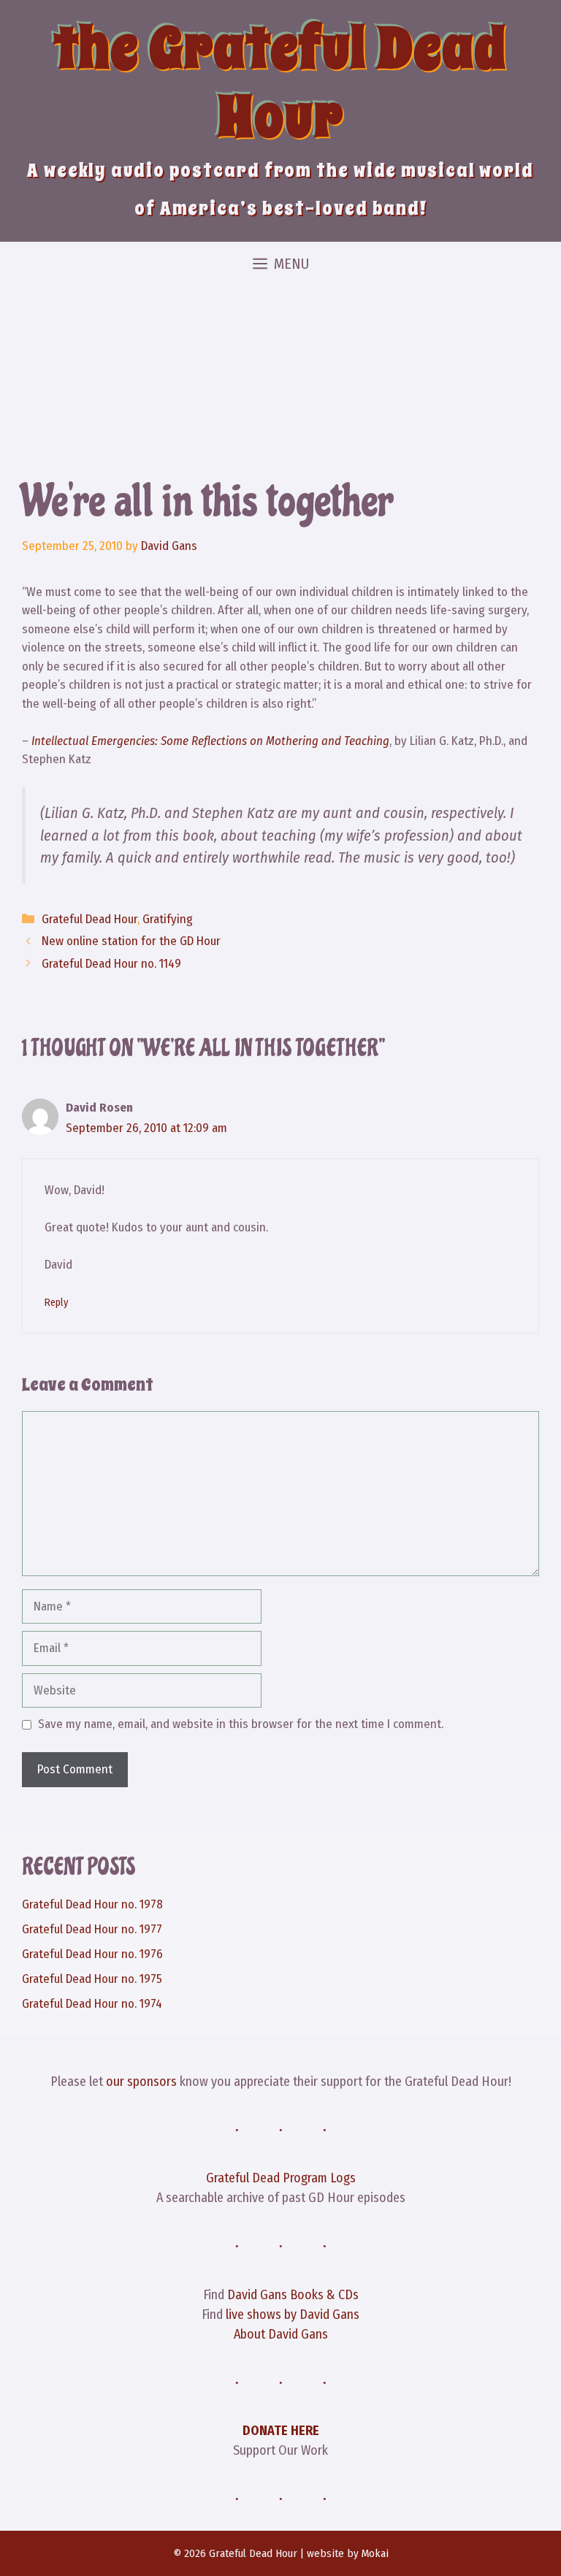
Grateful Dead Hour (89, 919)
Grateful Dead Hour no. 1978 (92, 1904)
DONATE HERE (281, 2431)
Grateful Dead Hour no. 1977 (92, 1929)
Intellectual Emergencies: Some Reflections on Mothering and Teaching (210, 741)
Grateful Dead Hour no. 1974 (92, 2004)
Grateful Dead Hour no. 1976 (92, 1954)
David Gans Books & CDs (293, 2295)
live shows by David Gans (293, 2315)
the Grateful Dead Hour (281, 83)
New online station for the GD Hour (131, 941)
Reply (56, 1302)
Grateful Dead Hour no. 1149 (111, 964)
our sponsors (141, 2082)
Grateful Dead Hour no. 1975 (92, 1979)
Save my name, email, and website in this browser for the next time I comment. (241, 1724)
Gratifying (168, 919)
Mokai (375, 2553)
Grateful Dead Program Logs (281, 2178)
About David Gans (281, 2334)
